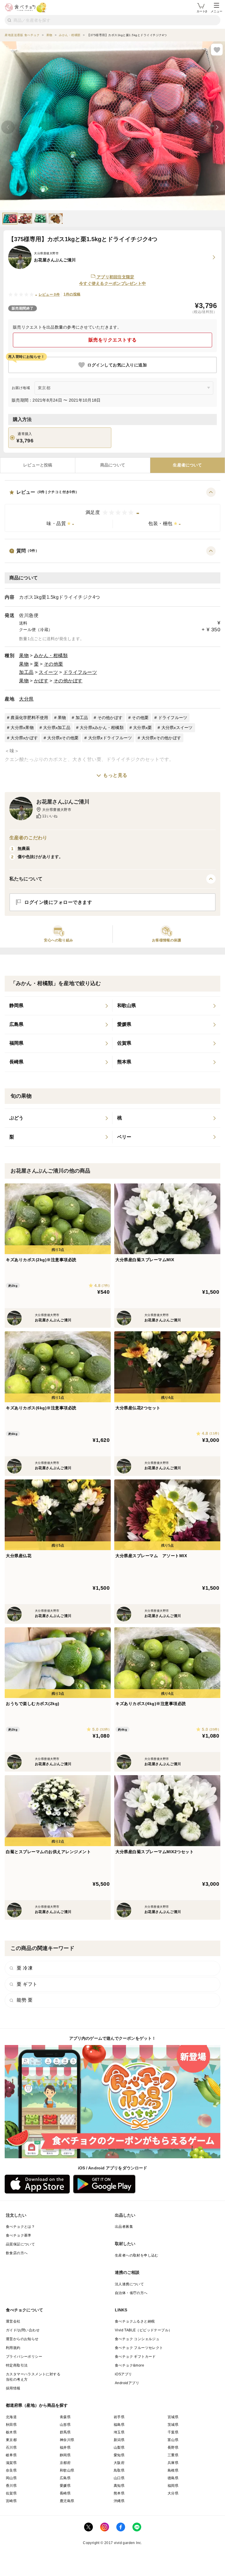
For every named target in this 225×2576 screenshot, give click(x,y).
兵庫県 (173, 2463)
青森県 (65, 2417)
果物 (24, 656)
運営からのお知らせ (22, 2339)
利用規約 (13, 2348)
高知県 (119, 2486)
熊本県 (119, 2493)
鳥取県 (119, 2470)
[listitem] (59, 1006)
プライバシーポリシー (24, 2357)
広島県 (65, 2478)
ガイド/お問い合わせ (23, 2330)
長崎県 (65, 2493)
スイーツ (48, 672)
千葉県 (173, 2432)
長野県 (173, 2448)
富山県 (173, 2440)
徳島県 (173, 2478)
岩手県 (119, 2417)
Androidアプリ (127, 2383)
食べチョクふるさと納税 (135, 2321)
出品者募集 (124, 2227)
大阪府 (119, 2463)
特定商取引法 (17, 2365)
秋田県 (11, 2425)
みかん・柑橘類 (51, 656)
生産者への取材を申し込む (137, 2255)
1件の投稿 (72, 294)
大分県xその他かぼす (161, 738)
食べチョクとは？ (20, 2227)
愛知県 (119, 2455)
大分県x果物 (22, 728)
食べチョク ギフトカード (135, 2357)
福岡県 (173, 2486)
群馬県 (65, 2432)
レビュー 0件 (49, 295)
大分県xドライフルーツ (110, 738)
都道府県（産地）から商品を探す (37, 2405)
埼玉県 (119, 2432)
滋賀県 (11, 2463)
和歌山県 (67, 2470)
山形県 (65, 2425)
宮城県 (173, 2417)
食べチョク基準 (19, 2235)
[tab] (38, 465)
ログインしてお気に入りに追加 (117, 365)
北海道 (11, 2417)
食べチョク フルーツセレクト (139, 2348)
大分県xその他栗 (63, 738)
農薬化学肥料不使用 (29, 718)
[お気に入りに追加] (217, 50)
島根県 (173, 2470)
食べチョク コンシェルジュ (137, 2339)
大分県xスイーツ (177, 728)
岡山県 (11, 2478)
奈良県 (11, 2470)
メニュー (217, 11)
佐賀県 (11, 2493)
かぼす (41, 681)
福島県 (119, 2425)
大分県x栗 (142, 728)
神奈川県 (67, 2440)
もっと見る (115, 775)
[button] (112, 510)
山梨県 (119, 2448)
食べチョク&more (129, 2365)
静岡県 (65, 2455)
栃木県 (11, 2432)
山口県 (119, 2478)
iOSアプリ (123, 2374)
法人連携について (129, 2284)
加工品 (26, 672)
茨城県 (173, 2425)
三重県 (173, 2455)
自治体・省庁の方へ (131, 2293)
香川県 (11, 2486)
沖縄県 (119, 2501)
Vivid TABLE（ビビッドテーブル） (143, 2330)
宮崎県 (11, 2501)
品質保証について (20, 2244)
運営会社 (13, 2321)
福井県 (65, 2448)
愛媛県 (65, 2486)
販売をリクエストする (113, 340)
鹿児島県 (67, 2501)
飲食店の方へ (17, 2253)
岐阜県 (11, 2455)
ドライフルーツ (80, 672)
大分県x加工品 (57, 728)
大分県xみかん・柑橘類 (102, 728)
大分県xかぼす (24, 738)
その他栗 (54, 664)
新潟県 (119, 2440)
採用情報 (13, 2388)
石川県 (11, 2448)
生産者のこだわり (28, 838)
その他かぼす (68, 681)
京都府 (65, 2463)
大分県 (26, 699)
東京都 (11, 2440)
